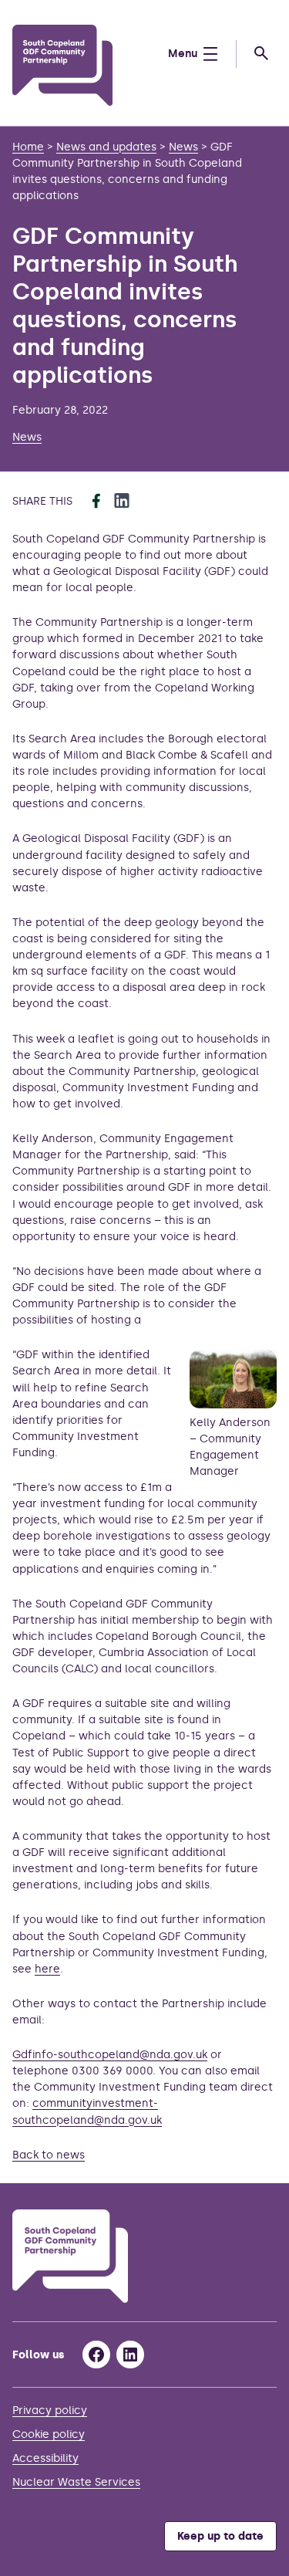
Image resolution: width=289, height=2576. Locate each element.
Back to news (49, 2155)
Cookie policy (49, 2434)
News (27, 437)
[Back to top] (257, 2152)
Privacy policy (50, 2410)
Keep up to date (220, 2536)
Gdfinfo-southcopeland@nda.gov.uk (110, 2055)
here (47, 1969)
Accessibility (45, 2458)
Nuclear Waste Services (76, 2482)
